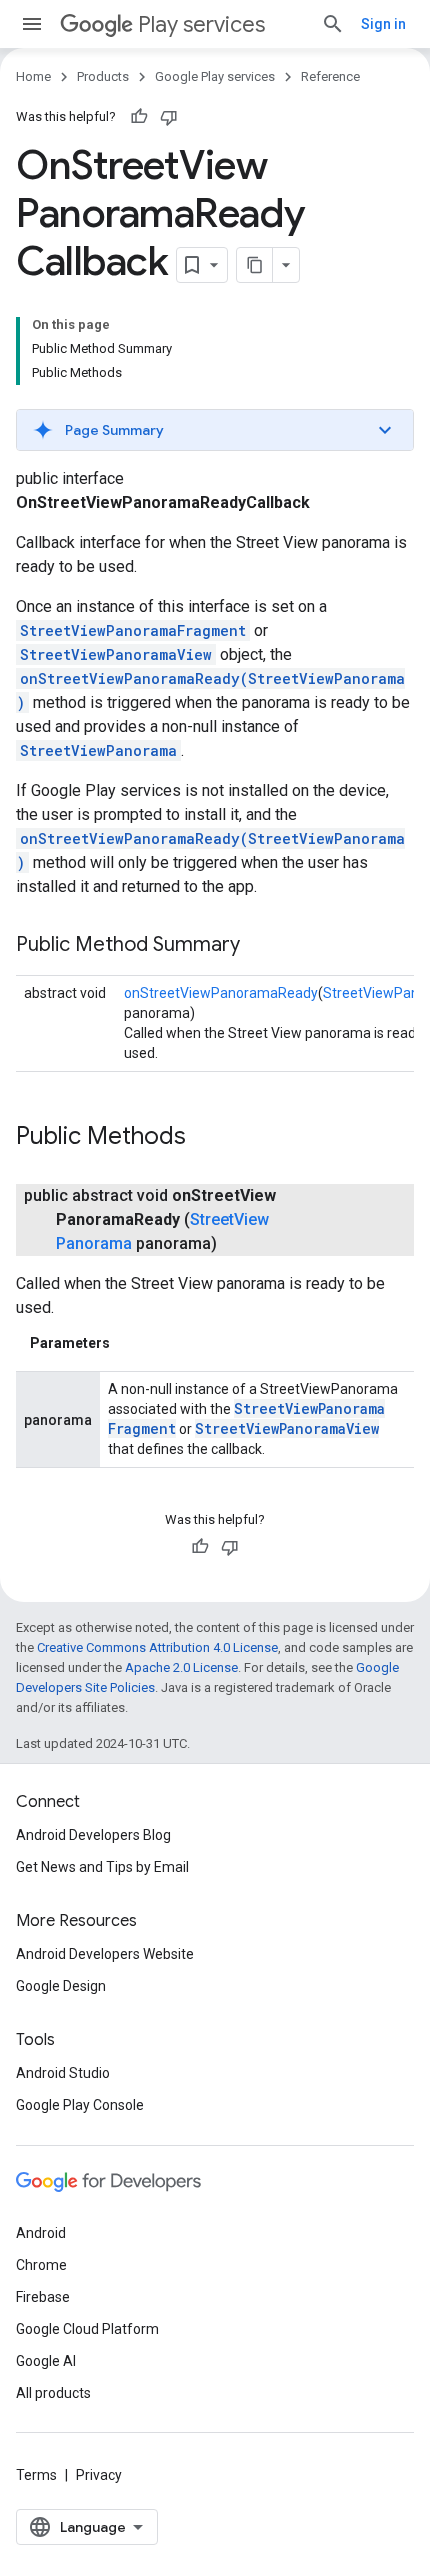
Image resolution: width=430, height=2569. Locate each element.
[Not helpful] (169, 117)
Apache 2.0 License (181, 1667)
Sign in (383, 24)
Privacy (99, 2475)
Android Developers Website (105, 1954)
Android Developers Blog (93, 1835)
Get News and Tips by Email (102, 1867)
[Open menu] (32, 24)
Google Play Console (80, 2105)
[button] (215, 430)
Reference (330, 76)
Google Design (61, 1986)
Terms (36, 2475)
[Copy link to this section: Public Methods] (206, 1138)
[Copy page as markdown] (255, 265)
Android (41, 2233)
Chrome (41, 2265)
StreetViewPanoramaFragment (133, 630)
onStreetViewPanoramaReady (221, 993)
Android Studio (63, 2073)
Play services (201, 24)
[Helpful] (139, 117)
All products (53, 2393)
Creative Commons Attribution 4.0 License (157, 1647)
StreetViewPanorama (98, 750)
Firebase (43, 2297)
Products (103, 76)
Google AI (46, 2361)
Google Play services (215, 76)
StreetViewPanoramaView (116, 654)
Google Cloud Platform (87, 2329)
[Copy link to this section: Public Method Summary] (260, 946)
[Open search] (333, 24)
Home (33, 76)
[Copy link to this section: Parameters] (130, 1343)
